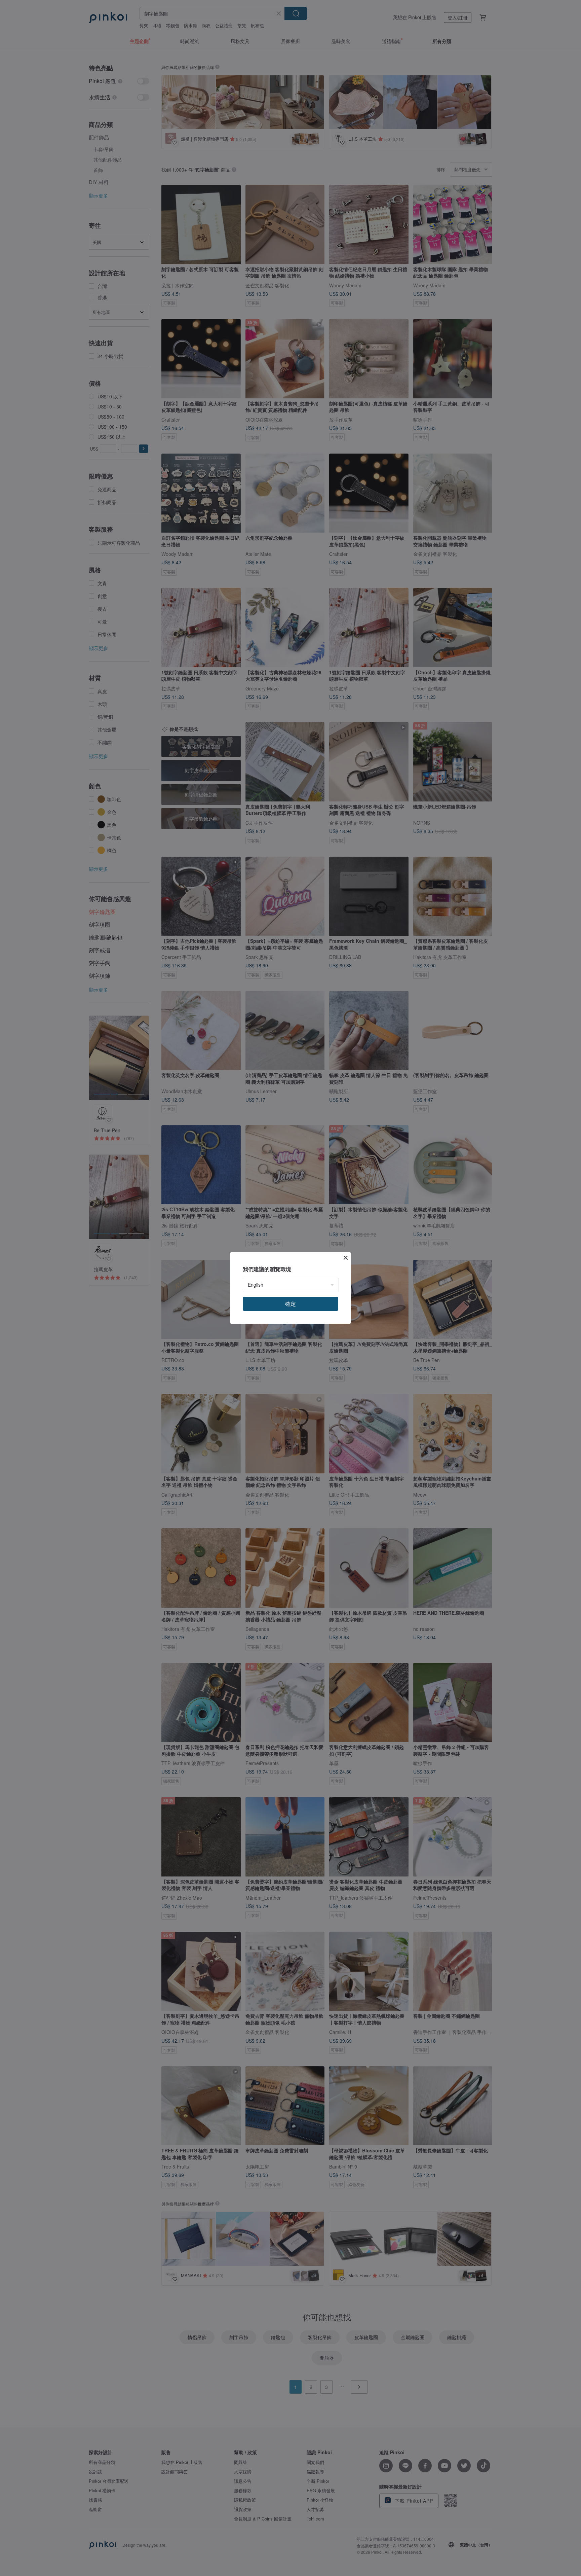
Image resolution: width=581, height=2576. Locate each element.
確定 (290, 1304)
